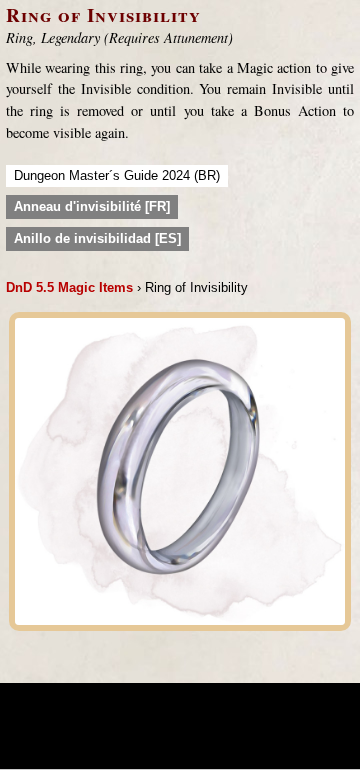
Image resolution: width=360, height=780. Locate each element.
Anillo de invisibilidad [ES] (97, 238)
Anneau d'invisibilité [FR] (92, 206)
